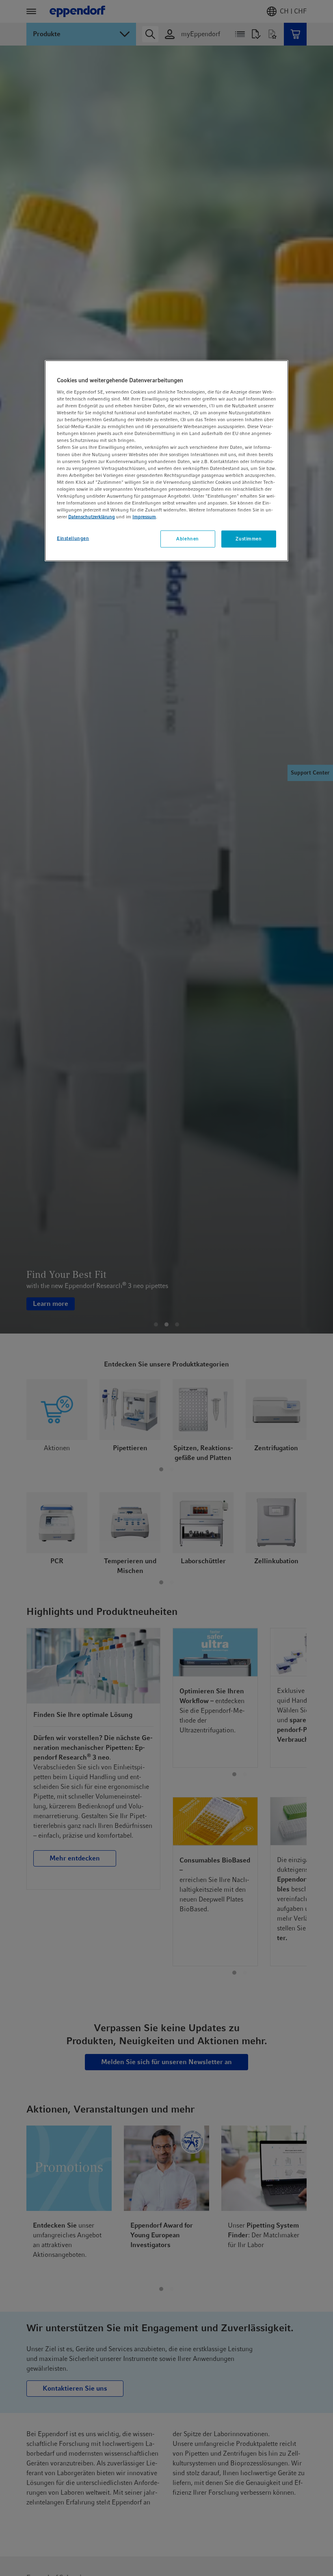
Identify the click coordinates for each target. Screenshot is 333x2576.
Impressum (144, 517)
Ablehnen (188, 539)
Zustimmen (249, 539)
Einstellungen (73, 538)
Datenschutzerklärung (92, 517)
